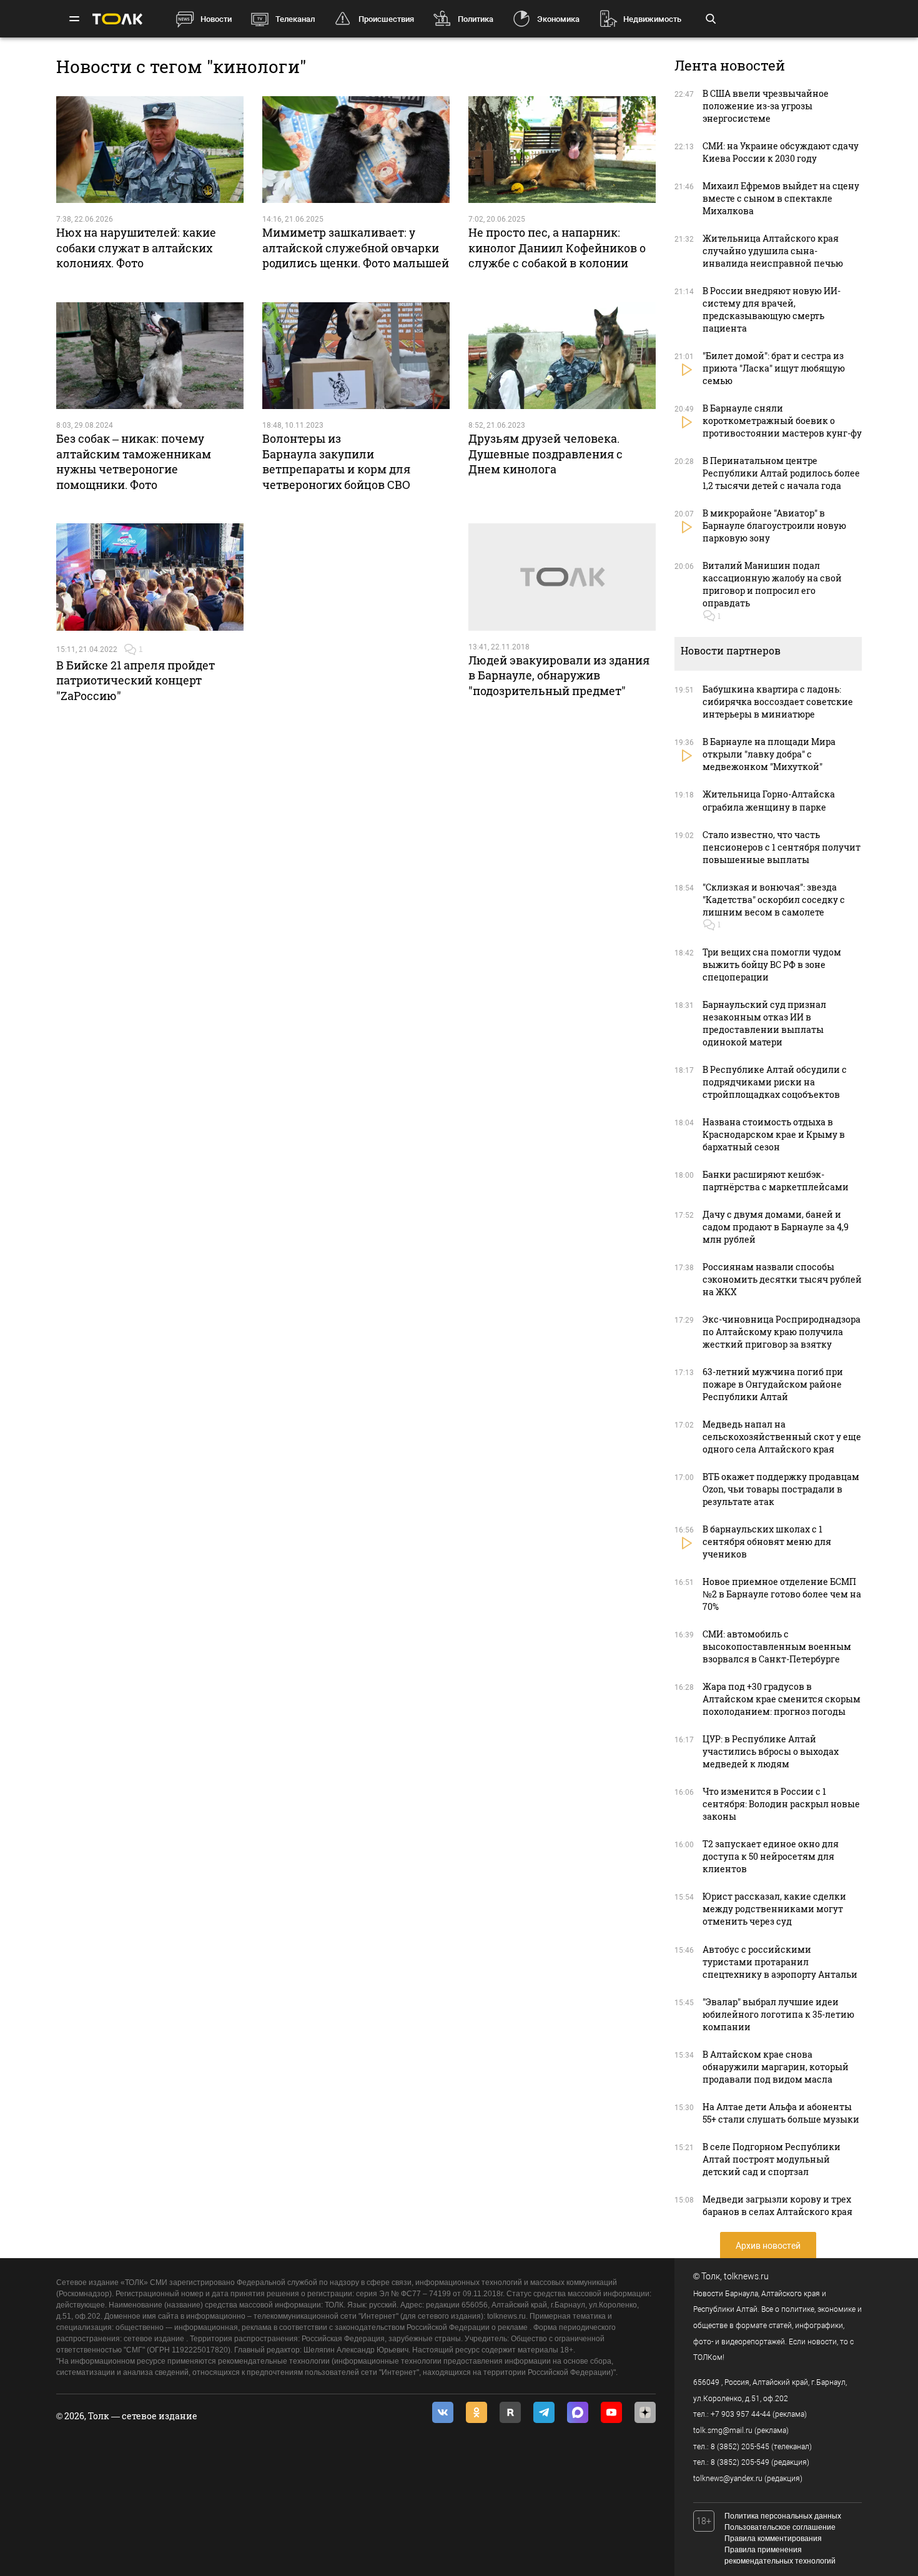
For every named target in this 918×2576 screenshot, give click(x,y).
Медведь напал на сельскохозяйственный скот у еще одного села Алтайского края (782, 1437)
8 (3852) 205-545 (740, 2447)
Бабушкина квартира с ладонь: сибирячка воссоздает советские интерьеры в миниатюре (778, 702)
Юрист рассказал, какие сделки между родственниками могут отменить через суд (774, 1909)
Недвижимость (652, 19)
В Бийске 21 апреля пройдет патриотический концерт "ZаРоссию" (136, 680)
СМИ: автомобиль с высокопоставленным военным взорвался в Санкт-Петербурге (777, 1646)
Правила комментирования (773, 2539)
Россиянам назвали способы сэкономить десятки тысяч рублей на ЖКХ (782, 1279)
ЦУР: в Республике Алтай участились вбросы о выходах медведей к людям (771, 1751)
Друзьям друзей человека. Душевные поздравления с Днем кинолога (545, 454)
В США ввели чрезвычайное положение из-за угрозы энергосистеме (766, 106)
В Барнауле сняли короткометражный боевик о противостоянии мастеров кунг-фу (782, 421)
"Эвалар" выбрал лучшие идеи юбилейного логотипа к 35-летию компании (778, 2014)
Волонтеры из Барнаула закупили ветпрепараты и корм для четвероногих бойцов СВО (336, 461)
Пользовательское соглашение (780, 2527)
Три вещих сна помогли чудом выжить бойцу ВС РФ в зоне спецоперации (772, 965)
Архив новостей (768, 2246)
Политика (476, 19)
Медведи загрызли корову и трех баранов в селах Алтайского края (777, 2205)
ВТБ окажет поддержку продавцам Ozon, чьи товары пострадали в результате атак (781, 1489)
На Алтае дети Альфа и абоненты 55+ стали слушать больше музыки (781, 2113)
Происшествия (386, 19)
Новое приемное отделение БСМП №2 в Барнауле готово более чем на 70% (782, 1594)
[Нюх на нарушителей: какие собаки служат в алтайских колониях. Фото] (150, 150)
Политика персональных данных (783, 2516)
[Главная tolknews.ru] (117, 19)
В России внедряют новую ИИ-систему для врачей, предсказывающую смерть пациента (772, 309)
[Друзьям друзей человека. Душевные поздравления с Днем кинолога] (562, 356)
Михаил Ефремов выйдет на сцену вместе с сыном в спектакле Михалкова (781, 198)
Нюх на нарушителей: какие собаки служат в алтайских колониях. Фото (136, 248)
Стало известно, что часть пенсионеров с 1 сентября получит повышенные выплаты (782, 847)
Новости (216, 19)
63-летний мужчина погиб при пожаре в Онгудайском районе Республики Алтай (773, 1384)
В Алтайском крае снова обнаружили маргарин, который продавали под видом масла (776, 2067)
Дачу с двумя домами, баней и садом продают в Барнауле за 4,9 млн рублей (776, 1227)
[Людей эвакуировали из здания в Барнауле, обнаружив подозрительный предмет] (562, 577)
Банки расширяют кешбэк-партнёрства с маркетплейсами (776, 1181)
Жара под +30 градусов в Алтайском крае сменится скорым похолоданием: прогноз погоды (782, 1699)
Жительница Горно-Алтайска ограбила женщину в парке (769, 800)
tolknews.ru (746, 2276)
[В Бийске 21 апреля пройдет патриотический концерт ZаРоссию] (150, 577)
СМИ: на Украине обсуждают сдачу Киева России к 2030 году (781, 152)
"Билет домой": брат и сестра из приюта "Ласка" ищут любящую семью (774, 368)
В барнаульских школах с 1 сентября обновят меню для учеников (767, 1542)
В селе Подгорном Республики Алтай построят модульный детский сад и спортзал (772, 2159)
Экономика (558, 19)
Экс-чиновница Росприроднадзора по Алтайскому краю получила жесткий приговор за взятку (782, 1332)
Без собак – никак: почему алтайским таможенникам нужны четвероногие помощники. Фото (134, 461)
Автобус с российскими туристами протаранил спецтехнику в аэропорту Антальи (780, 1962)
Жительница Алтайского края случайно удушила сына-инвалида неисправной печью (773, 251)
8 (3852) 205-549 (740, 2462)
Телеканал (295, 19)
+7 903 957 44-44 (741, 2414)
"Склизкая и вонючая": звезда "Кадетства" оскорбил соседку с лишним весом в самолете (774, 900)
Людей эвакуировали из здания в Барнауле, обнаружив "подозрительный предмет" (559, 675)
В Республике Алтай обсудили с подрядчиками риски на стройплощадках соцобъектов (775, 1082)
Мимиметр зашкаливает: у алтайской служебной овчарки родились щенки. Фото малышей (356, 248)
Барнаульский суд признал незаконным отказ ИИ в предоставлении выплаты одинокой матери (764, 1023)
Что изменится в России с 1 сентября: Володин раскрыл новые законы (781, 1804)
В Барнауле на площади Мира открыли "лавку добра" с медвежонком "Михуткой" (769, 754)
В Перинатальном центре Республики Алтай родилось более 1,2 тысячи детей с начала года (781, 473)
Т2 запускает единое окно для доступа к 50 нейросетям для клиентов (771, 1856)
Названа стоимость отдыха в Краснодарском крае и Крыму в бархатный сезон (774, 1134)
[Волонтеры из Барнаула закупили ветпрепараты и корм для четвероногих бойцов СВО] (356, 356)
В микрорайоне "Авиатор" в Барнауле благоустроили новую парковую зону (774, 526)
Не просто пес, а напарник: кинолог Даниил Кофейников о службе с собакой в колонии (557, 248)
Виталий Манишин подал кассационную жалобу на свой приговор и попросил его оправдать (772, 584)
